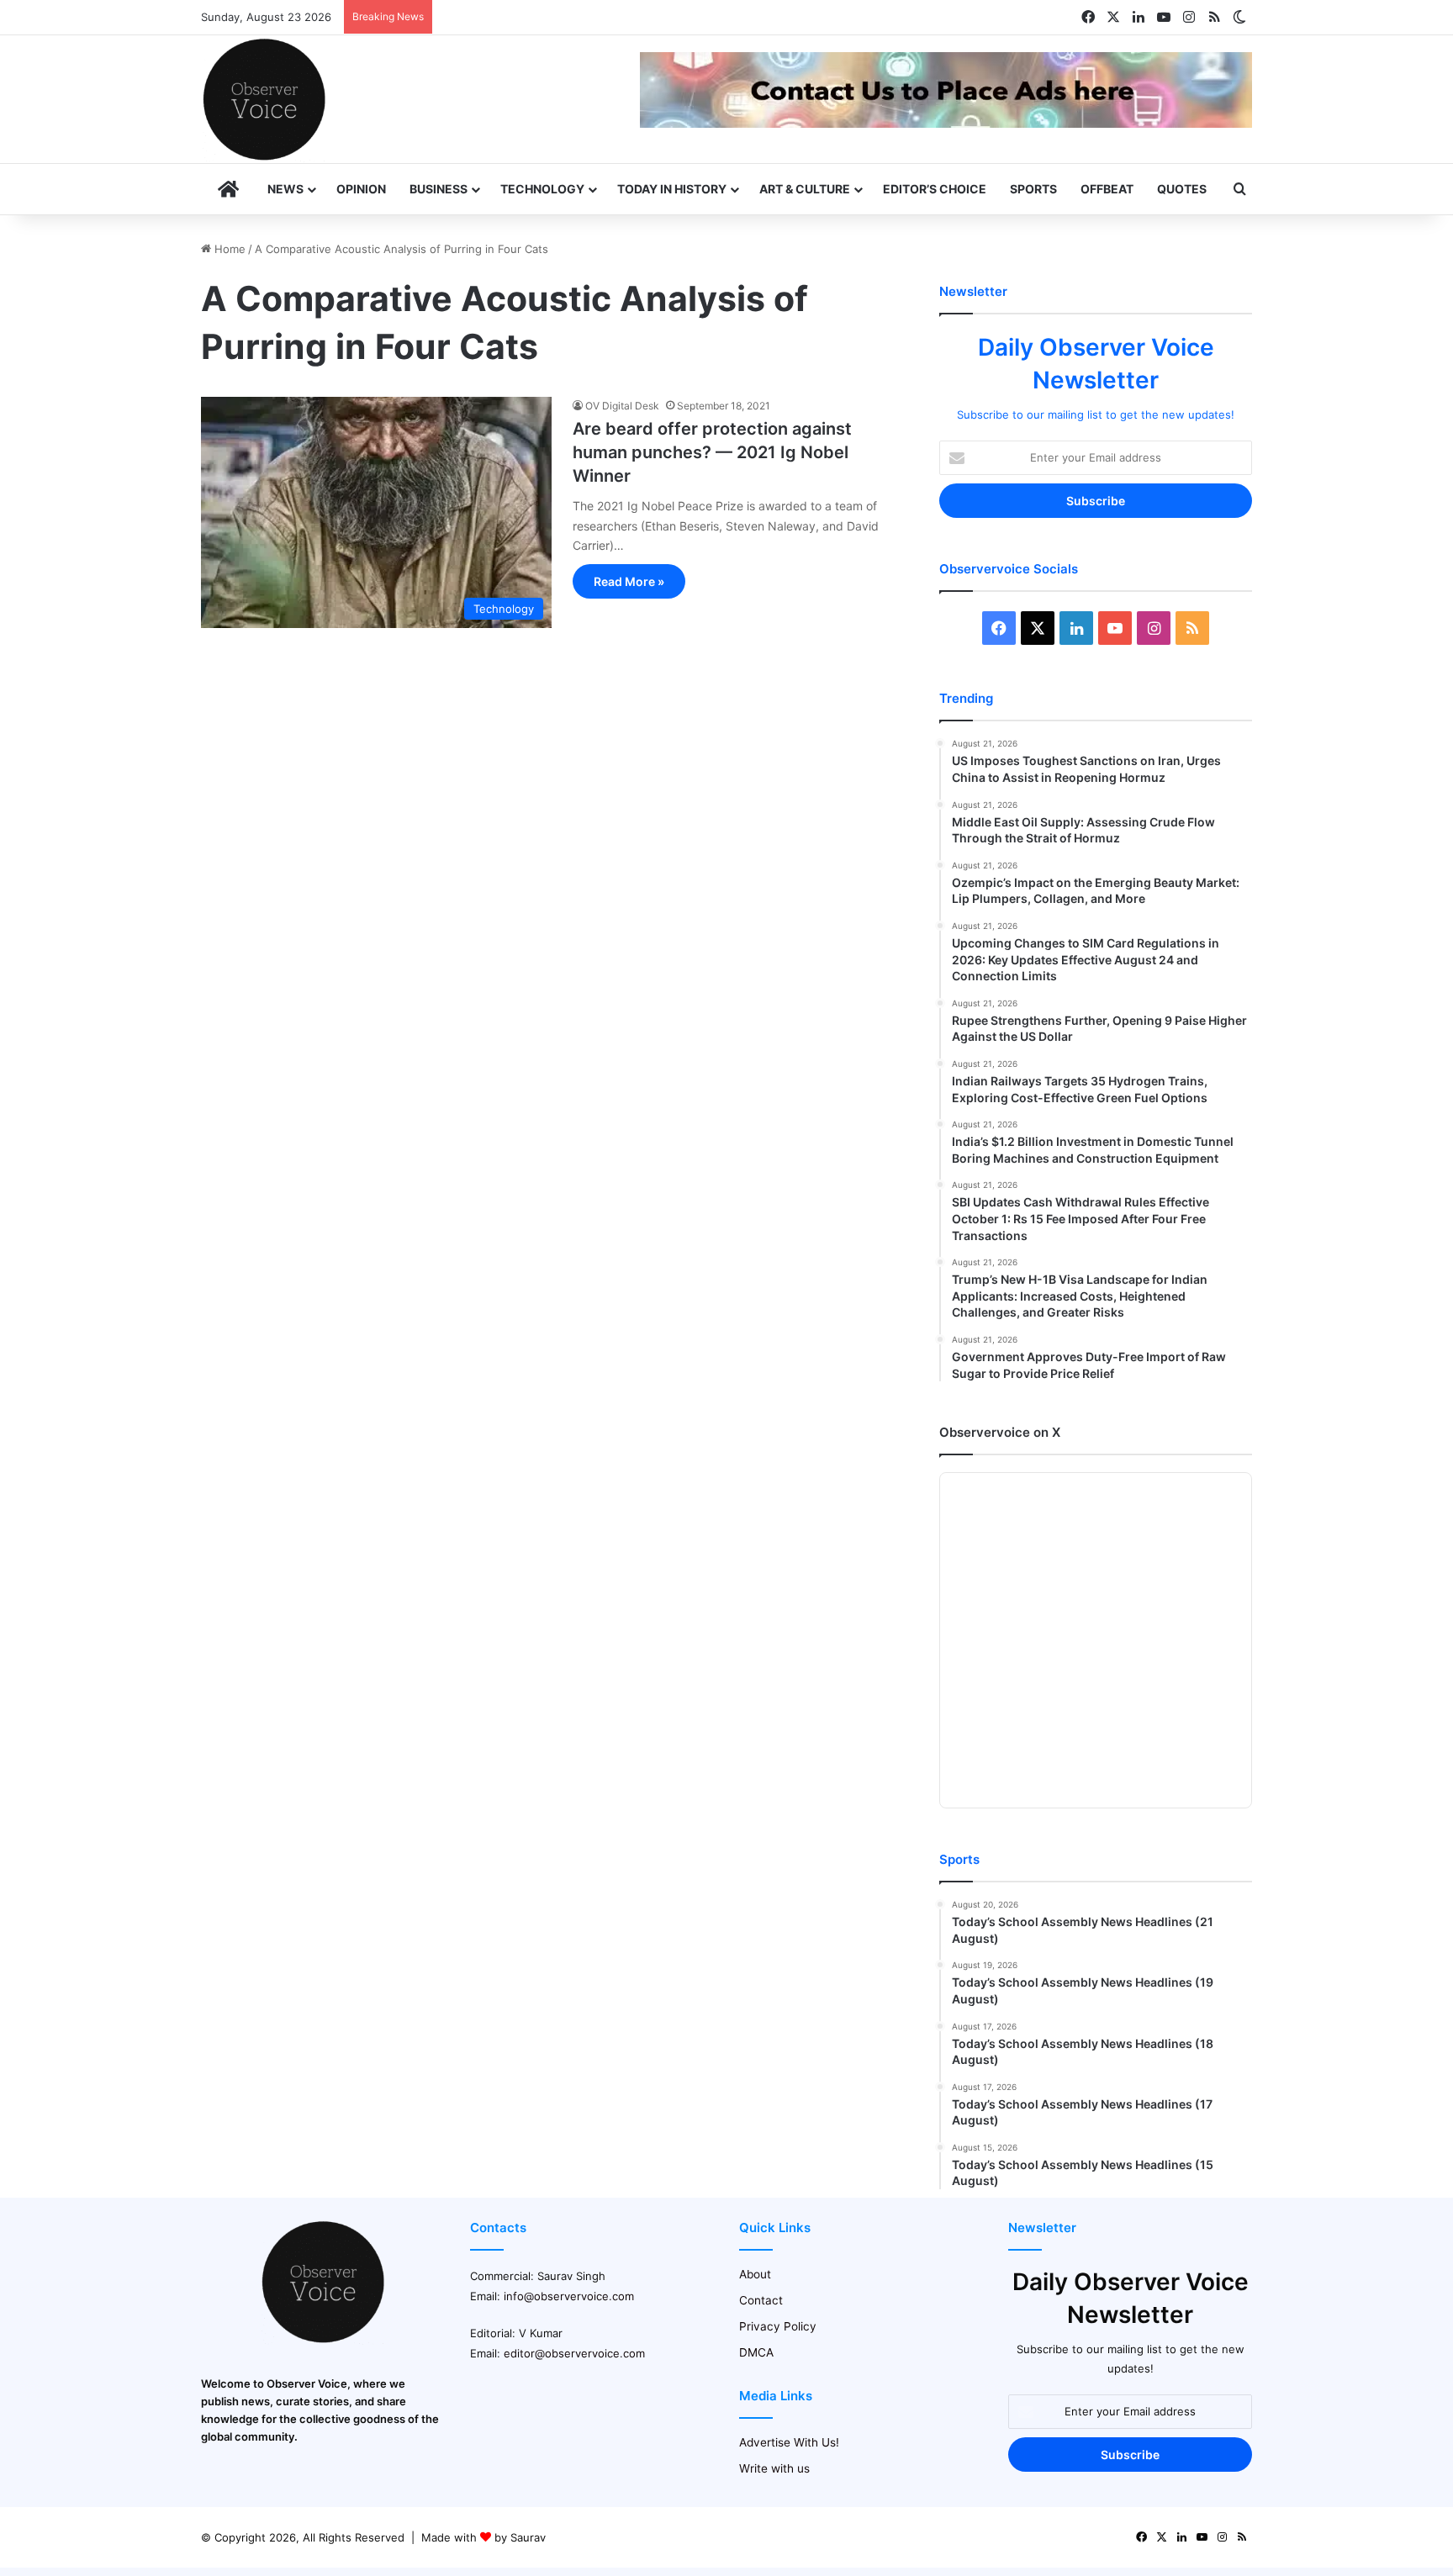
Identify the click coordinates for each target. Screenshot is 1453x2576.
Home (228, 249)
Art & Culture (805, 189)
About (755, 2274)
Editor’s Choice (935, 189)
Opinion (361, 189)
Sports (1033, 189)
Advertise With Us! (789, 2442)
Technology (542, 189)
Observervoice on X (1000, 1432)
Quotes (1182, 189)
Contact (761, 2300)
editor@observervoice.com (574, 2353)
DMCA (756, 2352)
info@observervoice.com (569, 2296)
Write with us (774, 2468)
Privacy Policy (778, 2326)
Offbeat (1107, 189)
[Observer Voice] (264, 99)
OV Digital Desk (622, 406)
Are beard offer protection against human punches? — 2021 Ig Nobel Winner (712, 452)
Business (439, 189)
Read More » (629, 581)
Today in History (672, 189)
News (285, 189)
